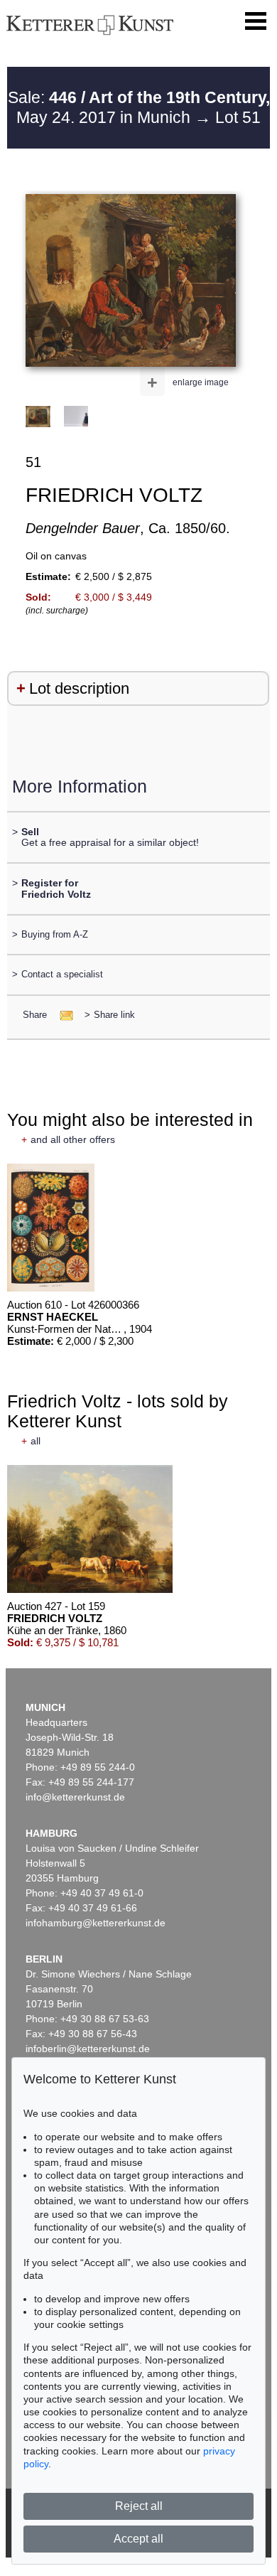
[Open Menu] (256, 21)
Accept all (138, 2539)
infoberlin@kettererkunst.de (88, 2049)
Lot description (79, 688)
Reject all (139, 2506)
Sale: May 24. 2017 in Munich (139, 107)
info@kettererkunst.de (75, 1797)
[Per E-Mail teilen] (62, 1015)
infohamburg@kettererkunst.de (96, 1923)
